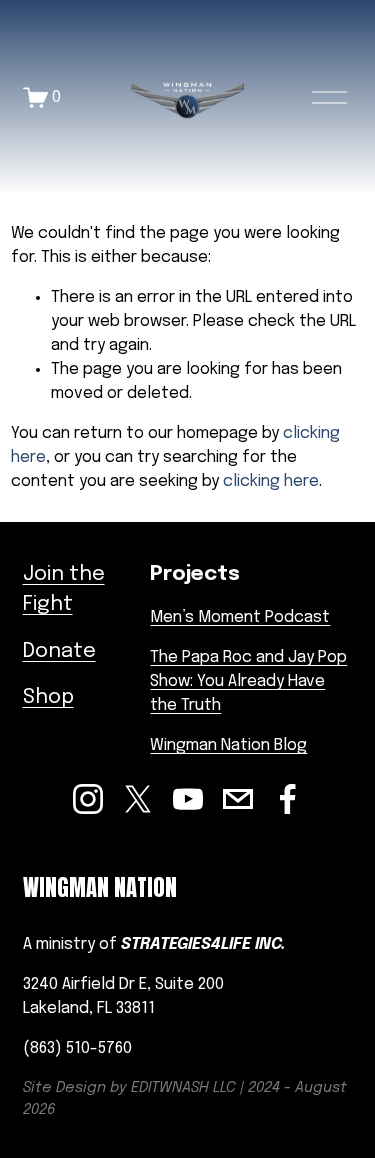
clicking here (271, 481)
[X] (138, 799)
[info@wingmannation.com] (238, 799)
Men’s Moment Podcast (240, 617)
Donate (59, 651)
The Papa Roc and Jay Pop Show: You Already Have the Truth (248, 681)
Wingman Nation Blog (228, 745)
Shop (48, 697)
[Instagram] (88, 799)
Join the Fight (64, 589)
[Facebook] (288, 799)
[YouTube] (188, 799)
